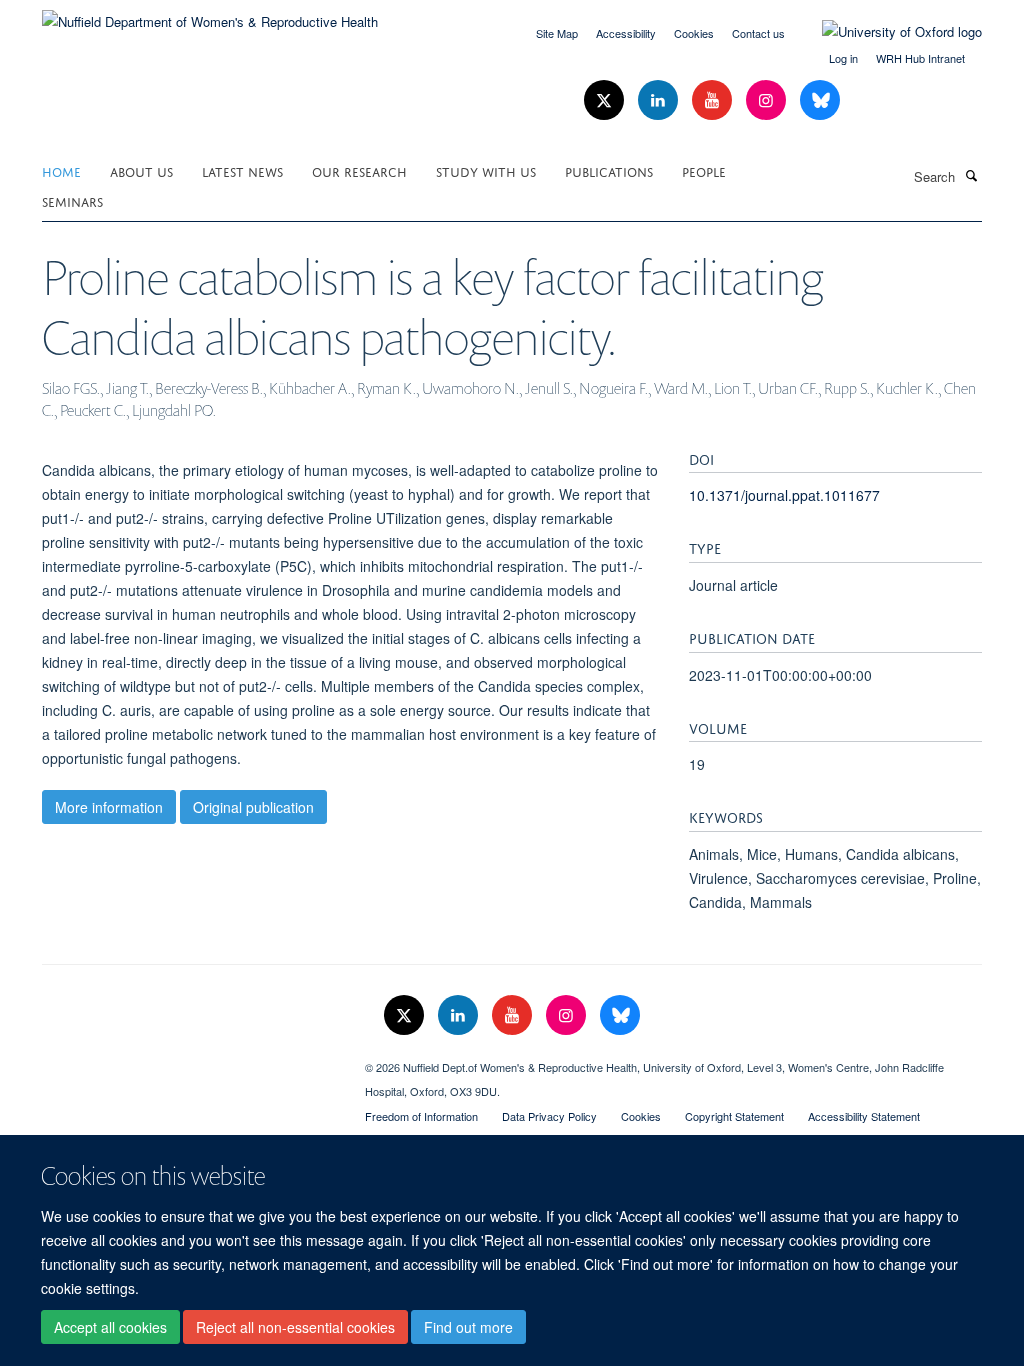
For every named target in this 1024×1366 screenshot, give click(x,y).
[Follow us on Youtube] (714, 100)
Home (61, 170)
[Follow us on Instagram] (768, 100)
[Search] (971, 175)
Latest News (242, 170)
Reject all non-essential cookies (295, 1327)
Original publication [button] (253, 807)
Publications (609, 170)
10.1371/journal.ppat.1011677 (784, 495)
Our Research (359, 170)
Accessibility (626, 33)
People (704, 170)
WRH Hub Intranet (920, 58)
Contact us (758, 33)
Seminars (72, 200)
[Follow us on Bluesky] (820, 100)
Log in (843, 58)
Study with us (486, 170)
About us (141, 170)
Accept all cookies (110, 1327)
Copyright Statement (734, 1116)
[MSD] (188, 1060)
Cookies (694, 33)
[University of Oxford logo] (887, 32)
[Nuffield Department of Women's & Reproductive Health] (210, 14)
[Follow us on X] (606, 100)
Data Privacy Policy (549, 1116)
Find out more (468, 1327)
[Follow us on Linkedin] (660, 100)
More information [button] (109, 807)
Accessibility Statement (864, 1116)
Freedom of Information (421, 1116)
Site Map (557, 33)
